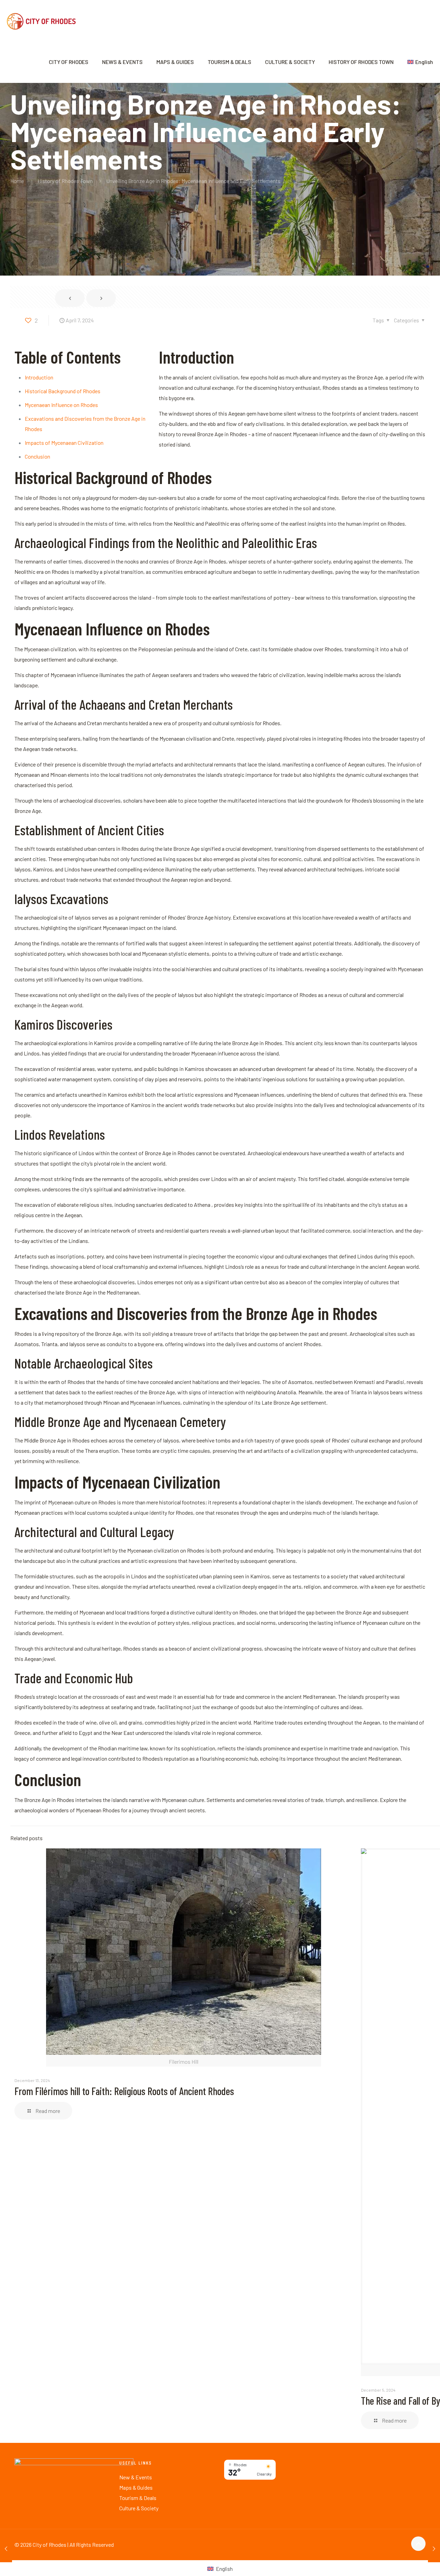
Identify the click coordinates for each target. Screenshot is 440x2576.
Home (17, 181)
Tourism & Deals (138, 2498)
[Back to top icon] (418, 2544)
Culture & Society (139, 2508)
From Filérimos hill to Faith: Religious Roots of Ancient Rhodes (124, 2091)
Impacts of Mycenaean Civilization (64, 443)
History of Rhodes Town (65, 181)
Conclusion (37, 456)
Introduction (39, 377)
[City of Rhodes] (41, 21)
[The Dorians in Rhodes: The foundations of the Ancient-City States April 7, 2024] (434, 2548)
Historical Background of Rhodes (63, 391)
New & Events (136, 2477)
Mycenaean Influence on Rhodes (61, 405)
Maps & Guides (136, 2487)
